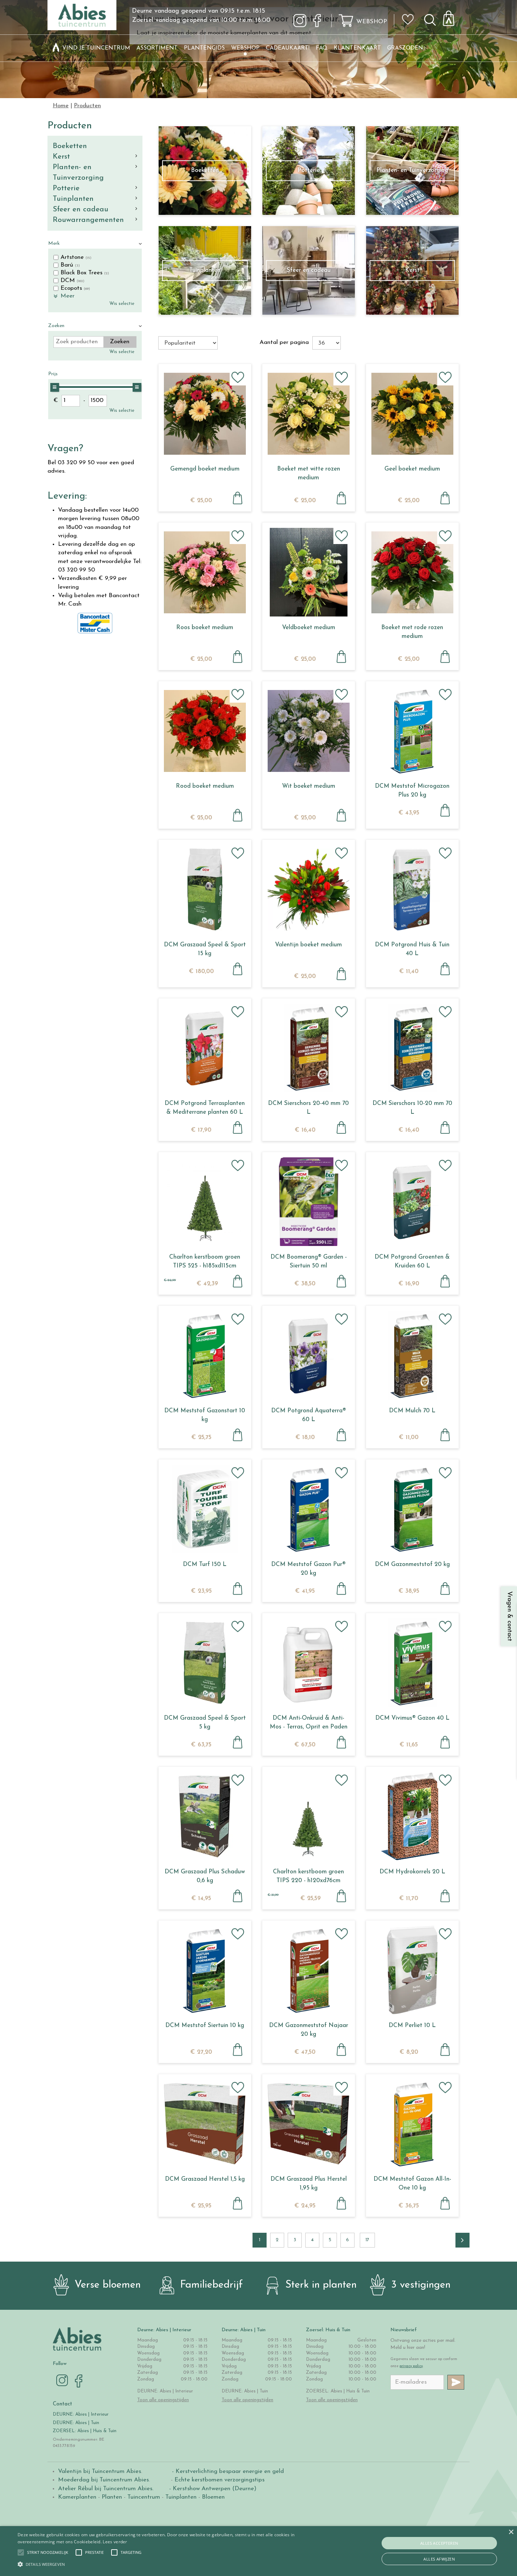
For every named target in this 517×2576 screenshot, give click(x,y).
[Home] (56, 48)
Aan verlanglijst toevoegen (238, 377)
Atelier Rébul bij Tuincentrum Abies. (106, 2489)
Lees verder (115, 2542)
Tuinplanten (73, 199)
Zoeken (56, 326)
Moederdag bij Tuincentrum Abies (103, 2480)
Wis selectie (122, 304)
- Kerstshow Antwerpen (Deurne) (212, 2489)
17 (367, 2240)
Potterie (66, 188)
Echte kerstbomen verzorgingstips (219, 2480)
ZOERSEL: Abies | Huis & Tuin (85, 2431)
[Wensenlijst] (410, 14)
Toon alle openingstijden (163, 2400)
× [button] (511, 2532)
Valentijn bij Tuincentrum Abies (100, 2471)
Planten (112, 2497)
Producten (70, 126)
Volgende (462, 2240)
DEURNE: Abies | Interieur (81, 2414)
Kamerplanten (77, 2497)
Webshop (372, 22)
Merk (54, 244)
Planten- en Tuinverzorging (78, 172)
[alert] (258, 2551)
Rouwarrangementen (88, 220)
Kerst (61, 157)
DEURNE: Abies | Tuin (76, 2423)
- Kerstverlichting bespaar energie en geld (227, 2471)
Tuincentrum (144, 2497)
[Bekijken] (453, 16)
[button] (48, 2552)
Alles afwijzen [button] (439, 2559)
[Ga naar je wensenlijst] (410, 22)
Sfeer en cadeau (81, 209)
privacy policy (411, 2366)
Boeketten (70, 146)
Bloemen (213, 2497)
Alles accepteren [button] (439, 2543)
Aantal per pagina (284, 342)
